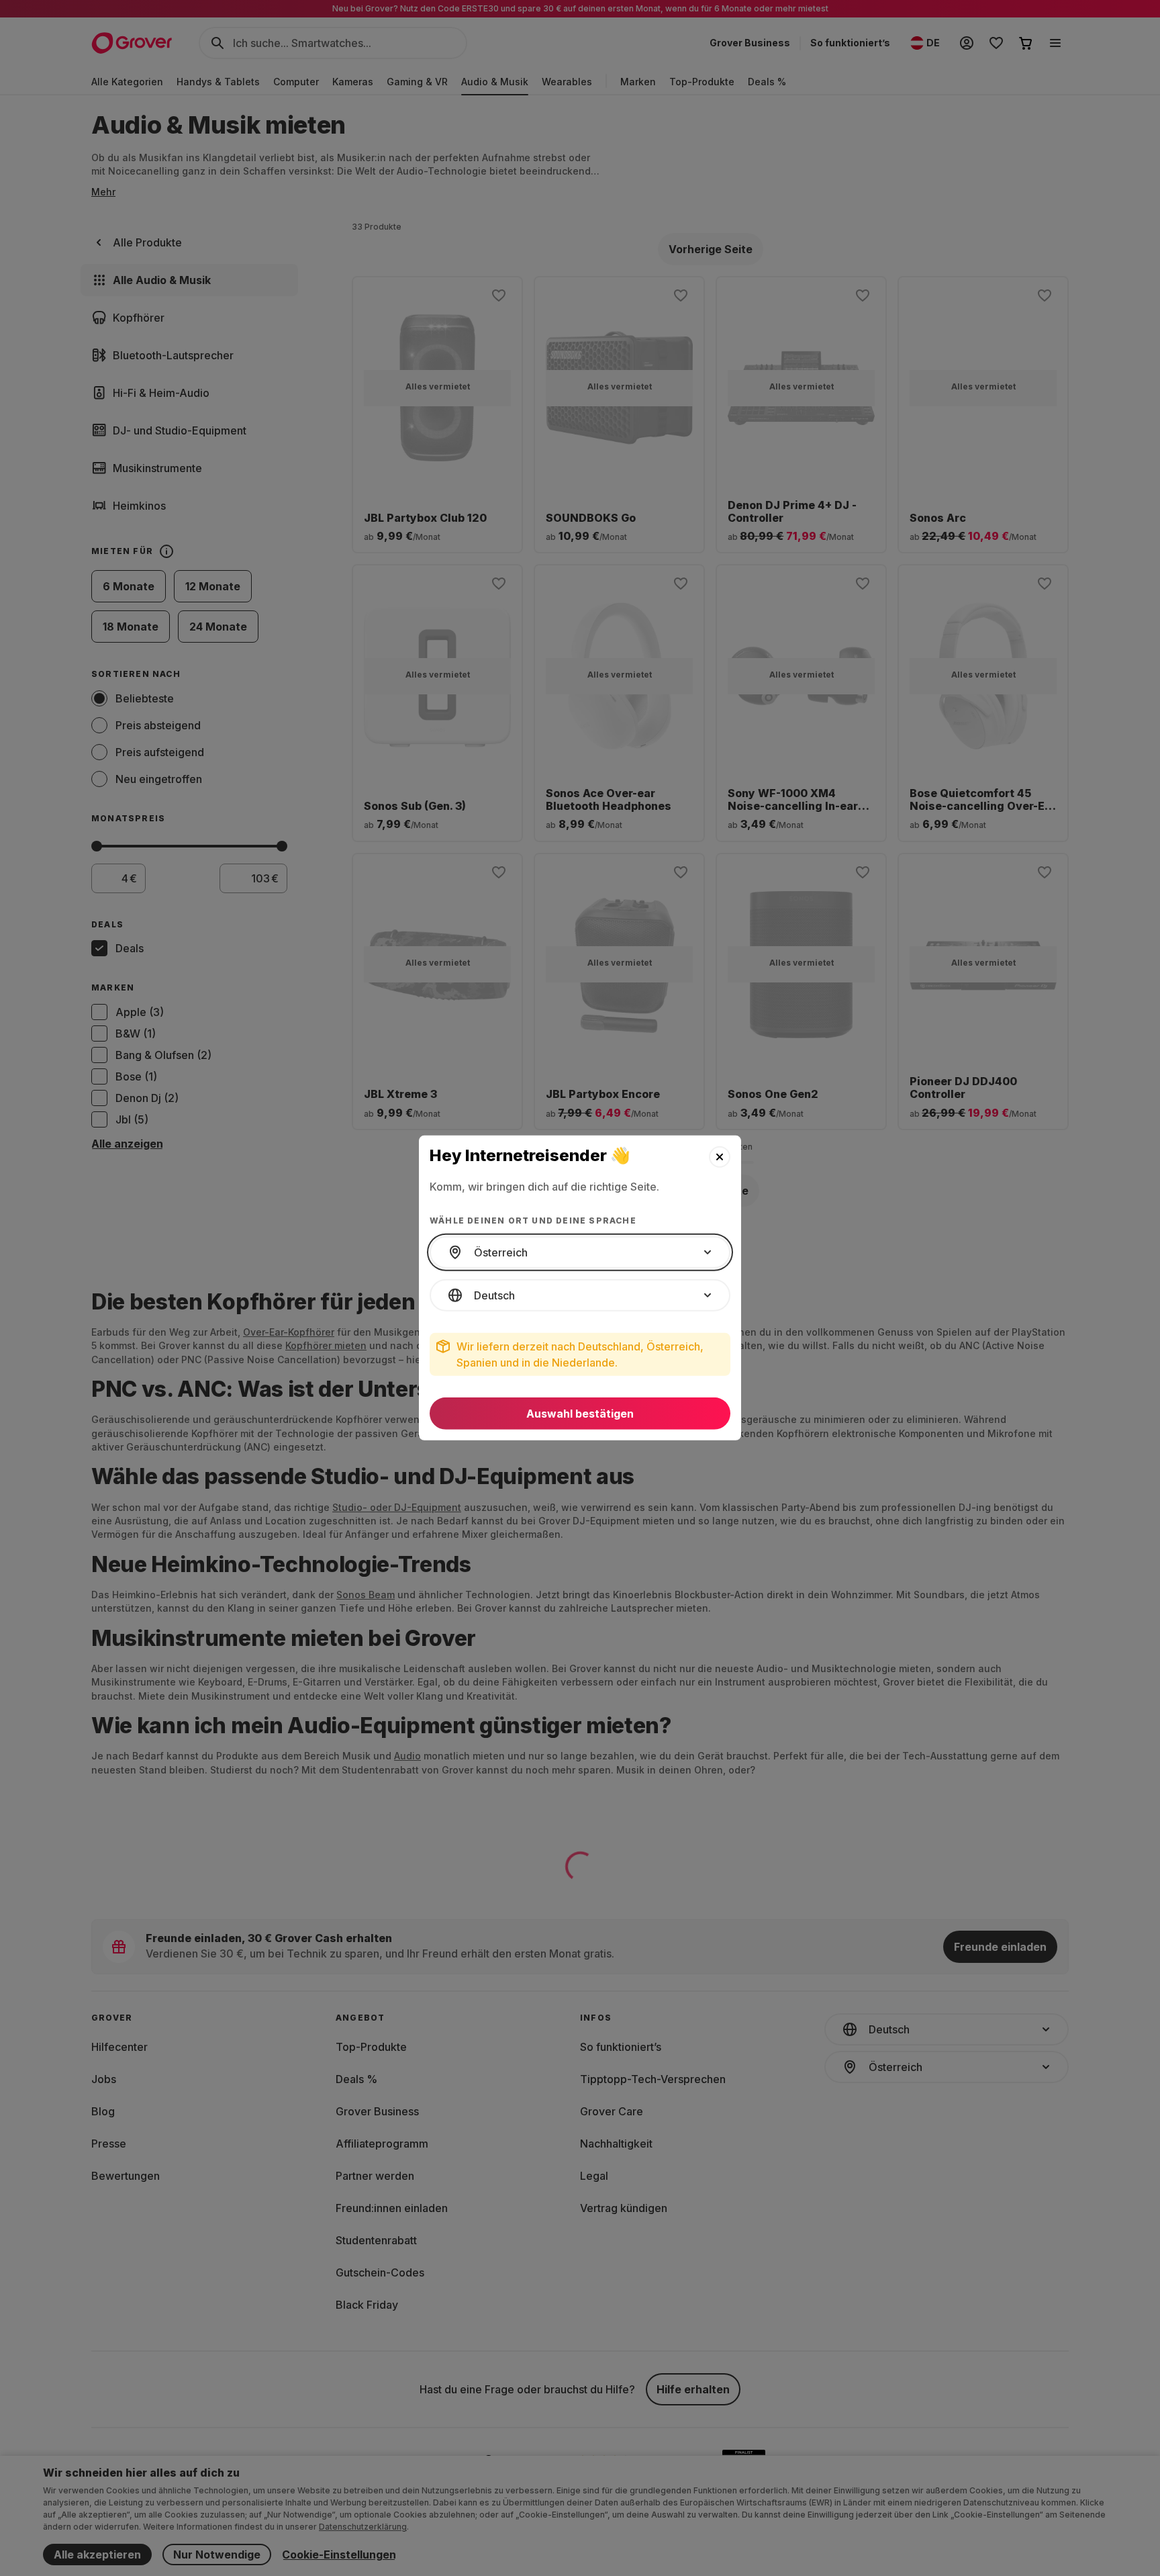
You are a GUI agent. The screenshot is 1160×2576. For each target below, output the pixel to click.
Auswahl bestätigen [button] (580, 1414)
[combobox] (580, 1252)
